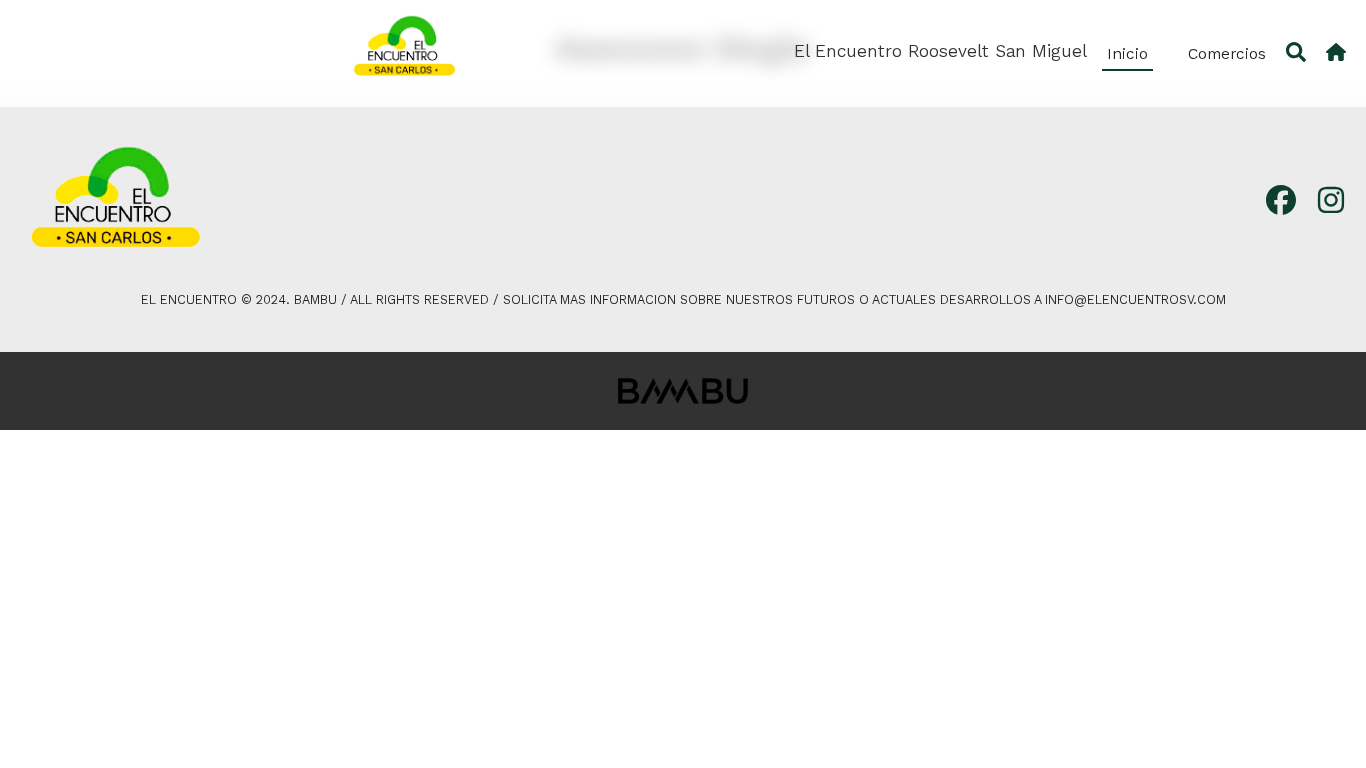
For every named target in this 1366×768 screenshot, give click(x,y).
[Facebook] (1281, 202)
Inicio (1127, 53)
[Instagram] (1331, 202)
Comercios (1227, 53)
